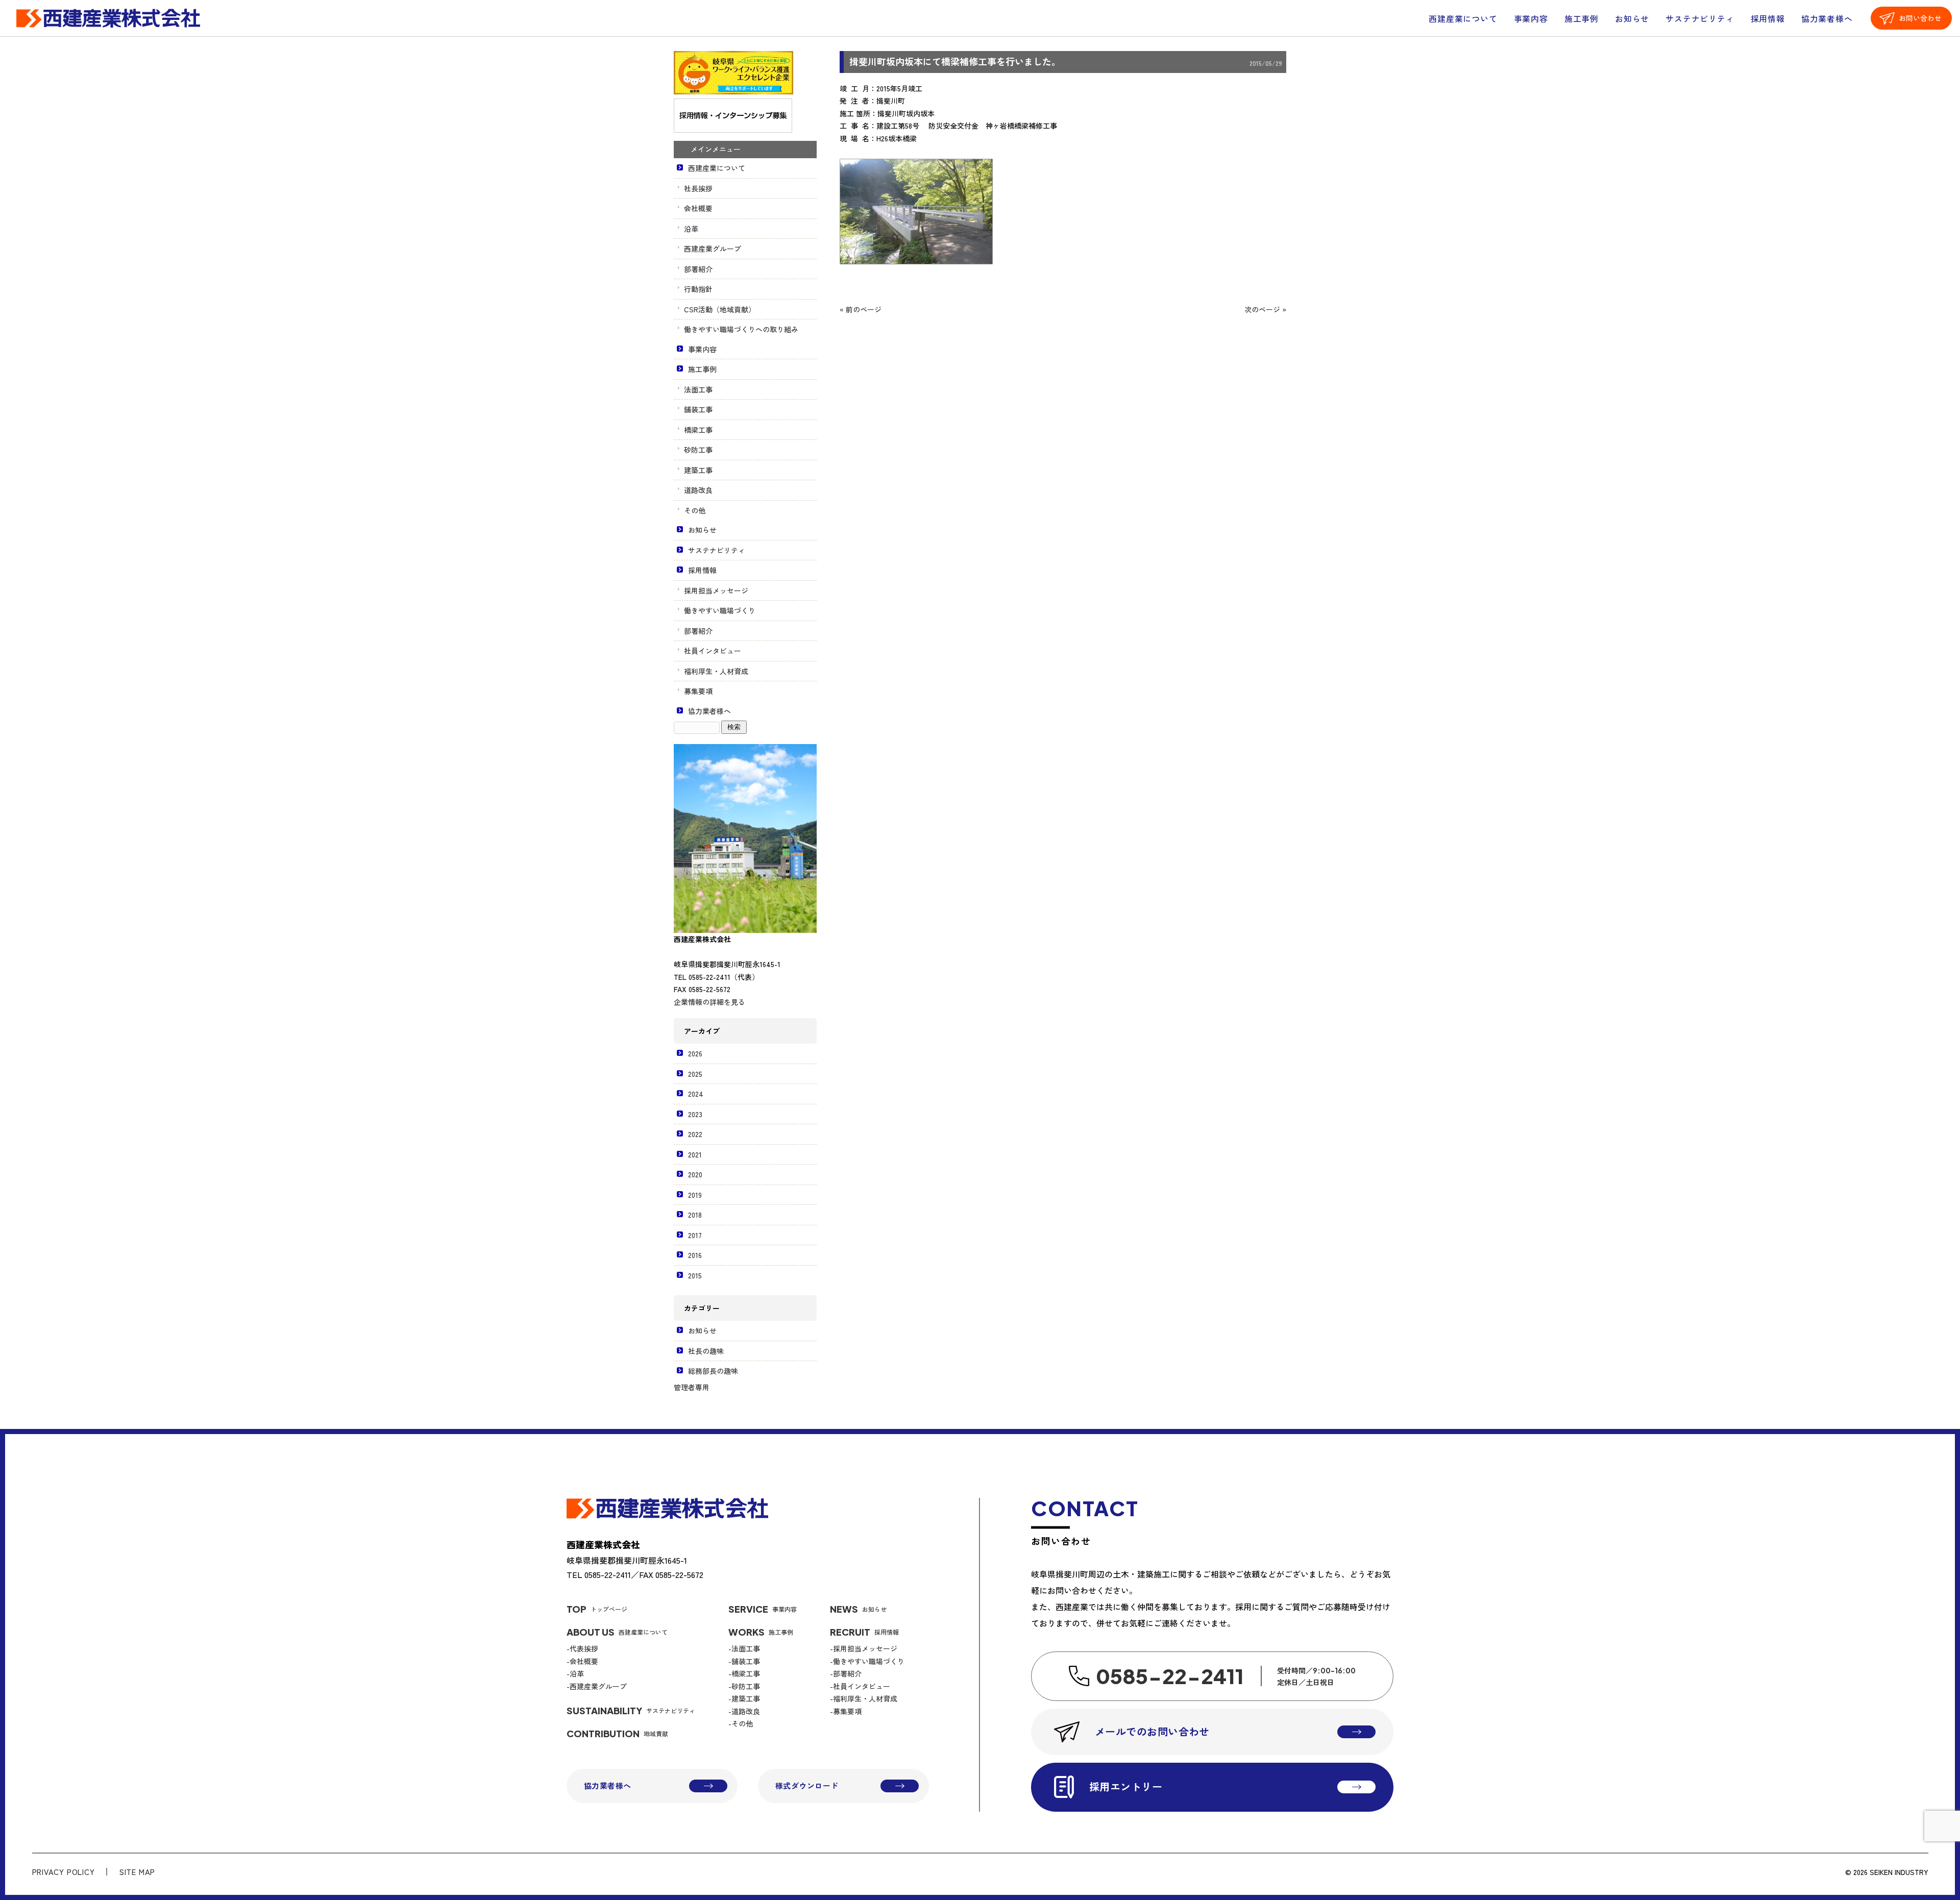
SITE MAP (137, 1872)
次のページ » (1265, 309)
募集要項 (698, 691)
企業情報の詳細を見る (709, 1002)
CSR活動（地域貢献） (720, 309)
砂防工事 (698, 450)
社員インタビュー (713, 651)
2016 (695, 1255)
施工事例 (1582, 18)
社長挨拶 (698, 188)
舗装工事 (698, 409)
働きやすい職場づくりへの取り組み (741, 329)
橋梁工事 (698, 430)
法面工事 (698, 389)
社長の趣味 (706, 1351)
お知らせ (1632, 18)
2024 (696, 1094)
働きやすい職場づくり (720, 610)
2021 (695, 1154)
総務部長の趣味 (713, 1371)
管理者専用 (692, 1387)
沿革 (691, 229)
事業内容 (1531, 18)
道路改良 (698, 490)
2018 (695, 1215)
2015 (695, 1275)
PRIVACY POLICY (64, 1872)
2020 (695, 1174)
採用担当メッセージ (716, 590)
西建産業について (1463, 18)
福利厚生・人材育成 (716, 671)
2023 (695, 1114)
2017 (695, 1235)
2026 (695, 1053)
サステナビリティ (1700, 18)
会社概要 (698, 208)
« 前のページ (861, 309)
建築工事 (698, 470)
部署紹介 (698, 269)
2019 (695, 1195)
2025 (695, 1074)
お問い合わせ (1920, 18)
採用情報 (1768, 18)
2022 (695, 1134)
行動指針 (698, 289)
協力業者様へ (1827, 18)
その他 (695, 510)
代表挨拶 (584, 1648)
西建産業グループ (713, 249)
